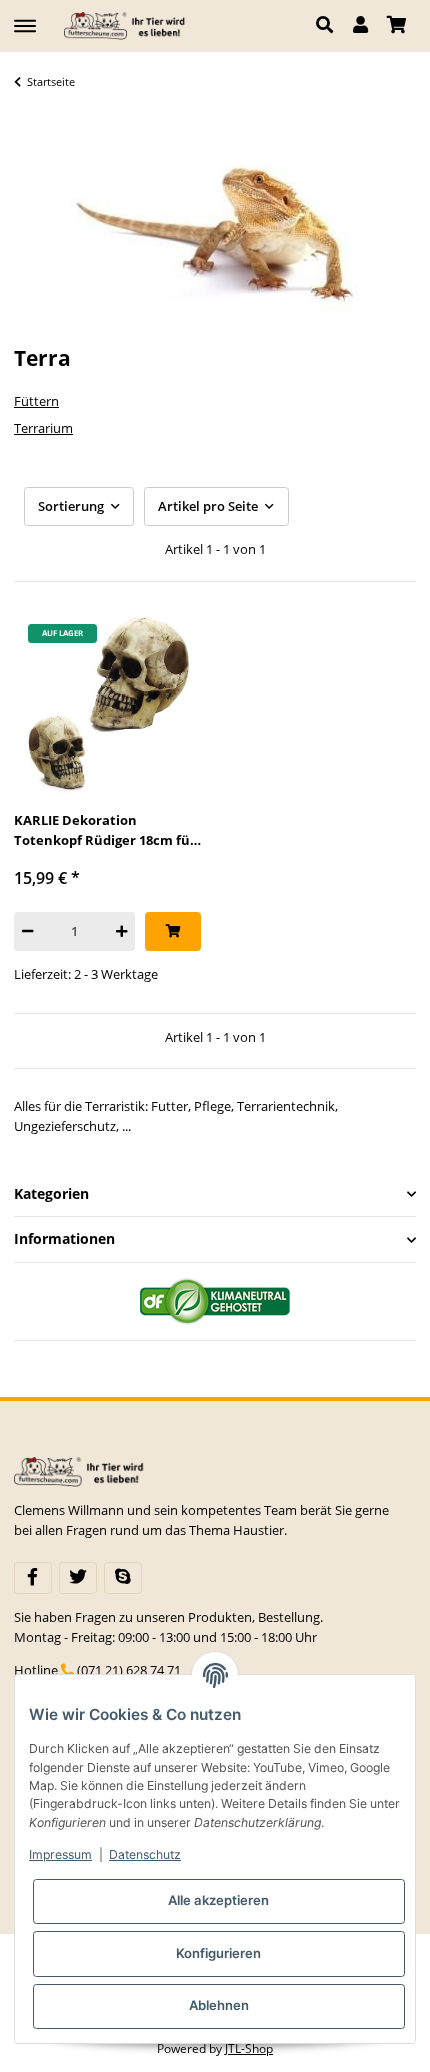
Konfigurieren (218, 1953)
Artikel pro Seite (208, 506)
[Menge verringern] (27, 931)
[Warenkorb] (396, 26)
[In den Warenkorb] (173, 931)
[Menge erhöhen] (121, 931)
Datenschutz (145, 1854)
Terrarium (43, 428)
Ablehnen (219, 2005)
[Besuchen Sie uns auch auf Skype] (123, 1578)
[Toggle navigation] (25, 17)
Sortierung (71, 506)
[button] (329, 26)
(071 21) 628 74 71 (129, 1670)
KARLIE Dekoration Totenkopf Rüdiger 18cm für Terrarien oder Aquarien (105, 830)
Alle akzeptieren (218, 1900)
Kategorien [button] (51, 1194)
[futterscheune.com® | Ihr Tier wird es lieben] (127, 25)
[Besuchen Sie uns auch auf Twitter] (78, 1578)
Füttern (36, 401)
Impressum (60, 1854)
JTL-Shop (249, 2048)
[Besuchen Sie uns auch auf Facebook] (33, 1578)
